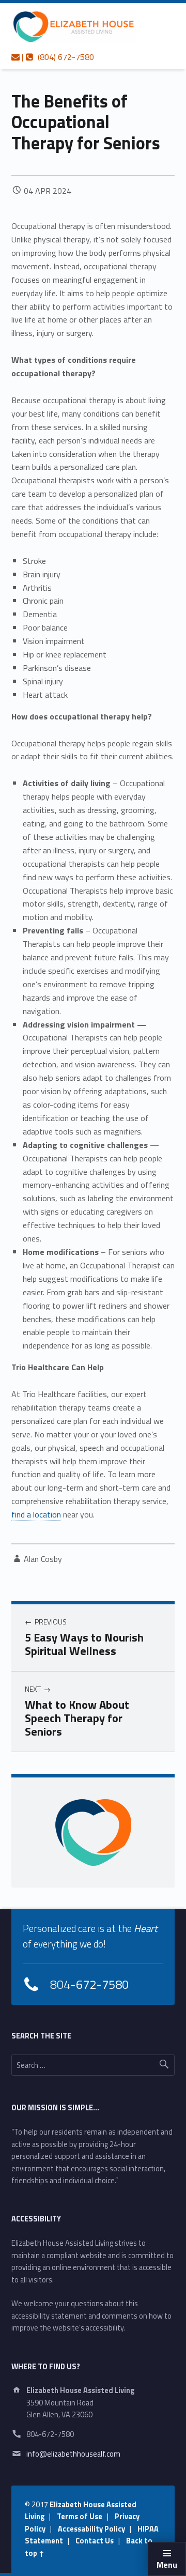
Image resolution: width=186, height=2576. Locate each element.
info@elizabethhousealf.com (73, 2454)
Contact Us (95, 2541)
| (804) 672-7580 (57, 57)
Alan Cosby (43, 1559)
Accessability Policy (91, 2529)
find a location (36, 1514)
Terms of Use (80, 2517)
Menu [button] (167, 2565)
